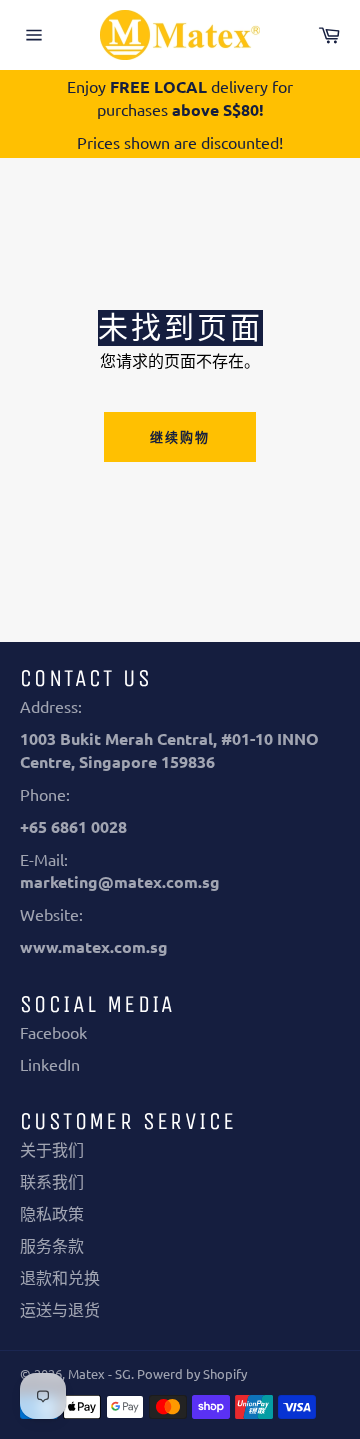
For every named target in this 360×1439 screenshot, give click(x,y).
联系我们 (52, 1181)
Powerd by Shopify (192, 1373)
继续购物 (180, 436)
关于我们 (52, 1149)
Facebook (53, 1032)
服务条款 (52, 1245)
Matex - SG (99, 1373)
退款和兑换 (60, 1277)
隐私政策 (52, 1213)
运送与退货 (60, 1309)
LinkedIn (50, 1064)
